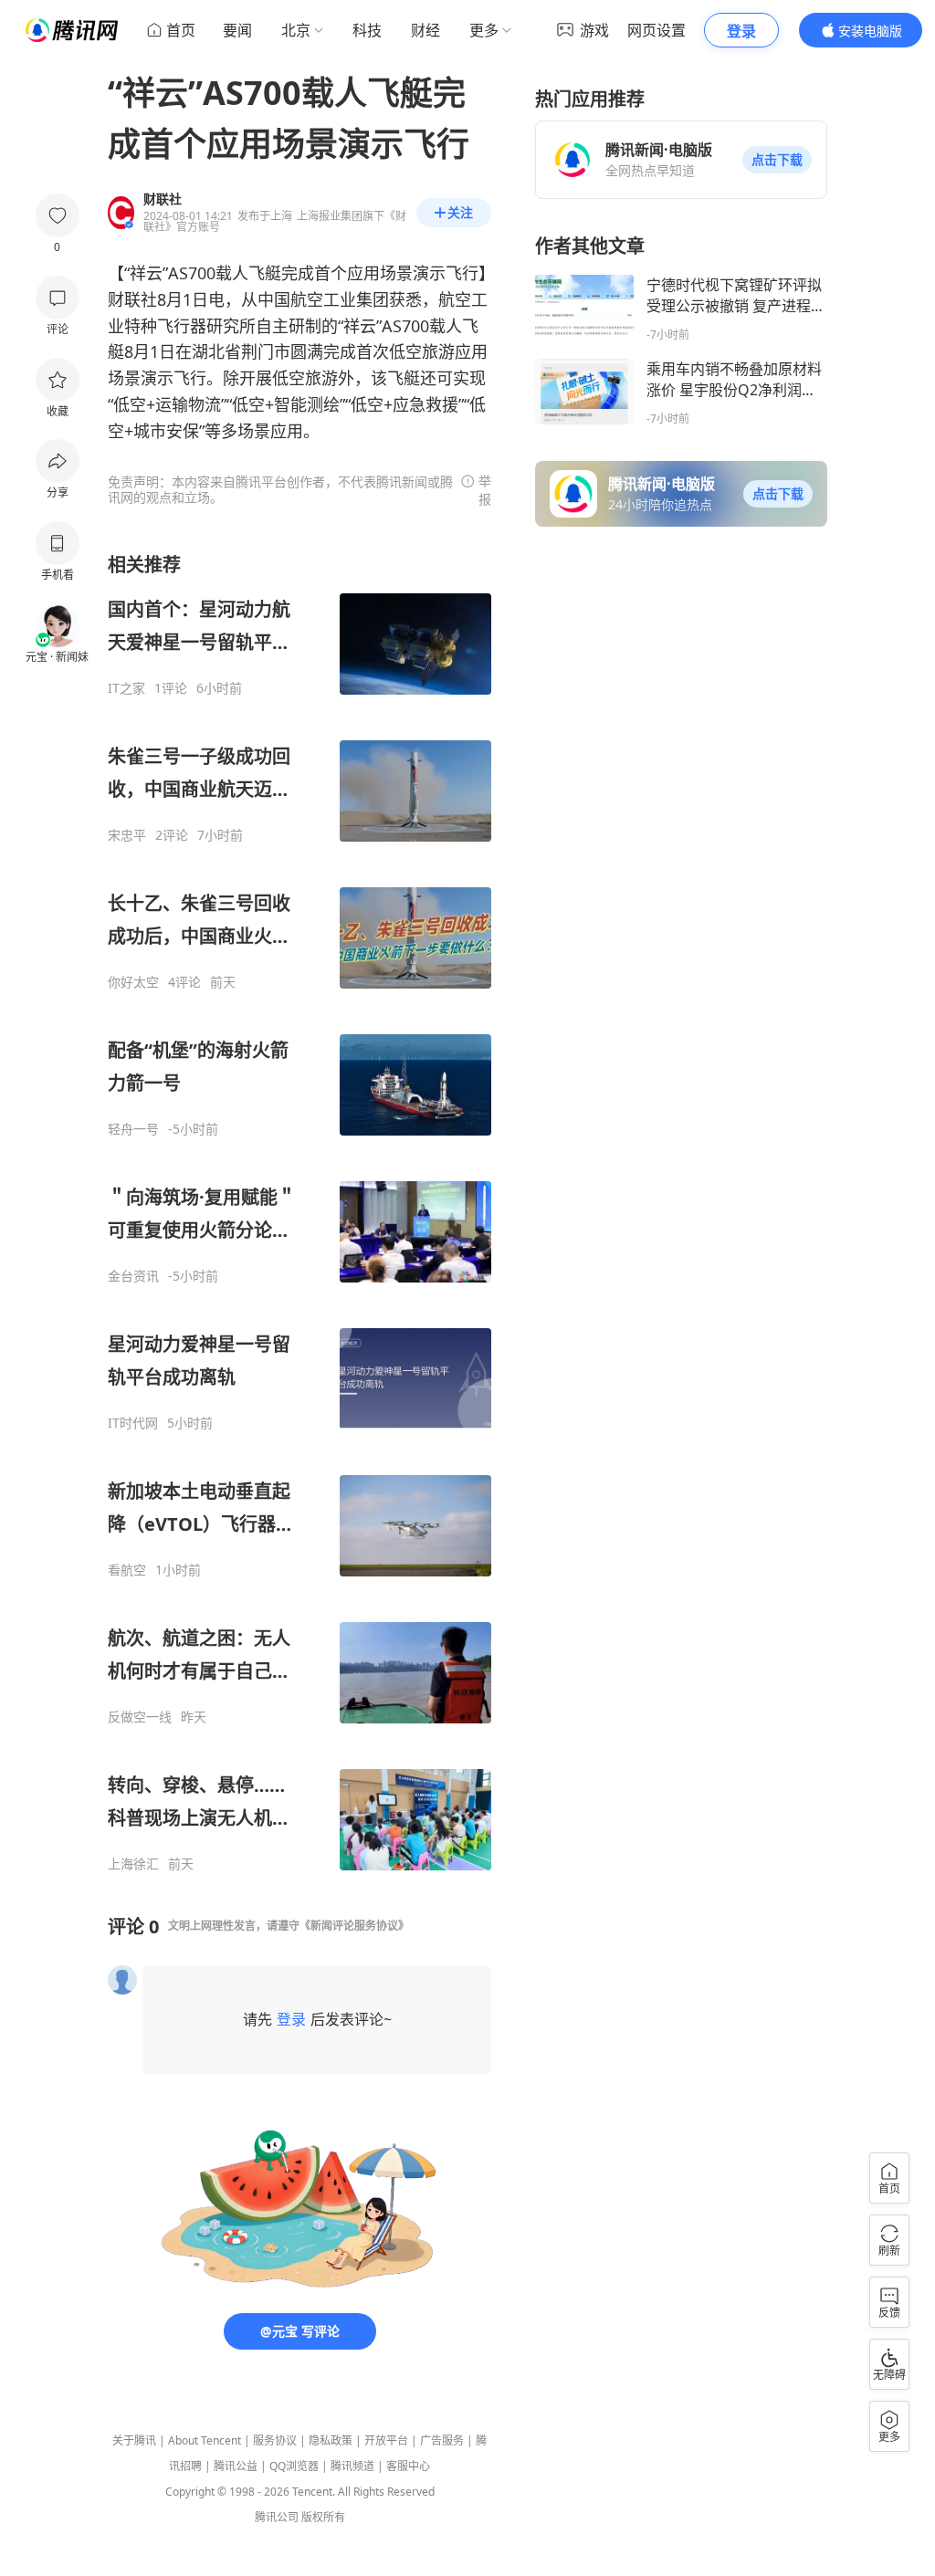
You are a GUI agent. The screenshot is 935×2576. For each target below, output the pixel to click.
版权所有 (323, 2517)
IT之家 (126, 688)
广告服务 (442, 2440)
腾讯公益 (236, 2466)
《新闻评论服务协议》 (354, 1926)
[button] (777, 160)
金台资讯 (133, 1276)
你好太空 (133, 982)
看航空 (127, 1570)
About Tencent (205, 2440)
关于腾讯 (134, 2440)
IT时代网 (133, 1423)
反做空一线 (140, 1717)
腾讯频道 (352, 2466)
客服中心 (408, 2466)
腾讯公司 (277, 2517)
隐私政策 (331, 2440)
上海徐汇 (133, 1864)
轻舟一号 (133, 1129)
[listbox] (299, 1212)
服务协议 (275, 2440)
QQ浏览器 (294, 2466)
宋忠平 (127, 835)
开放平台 (386, 2440)
